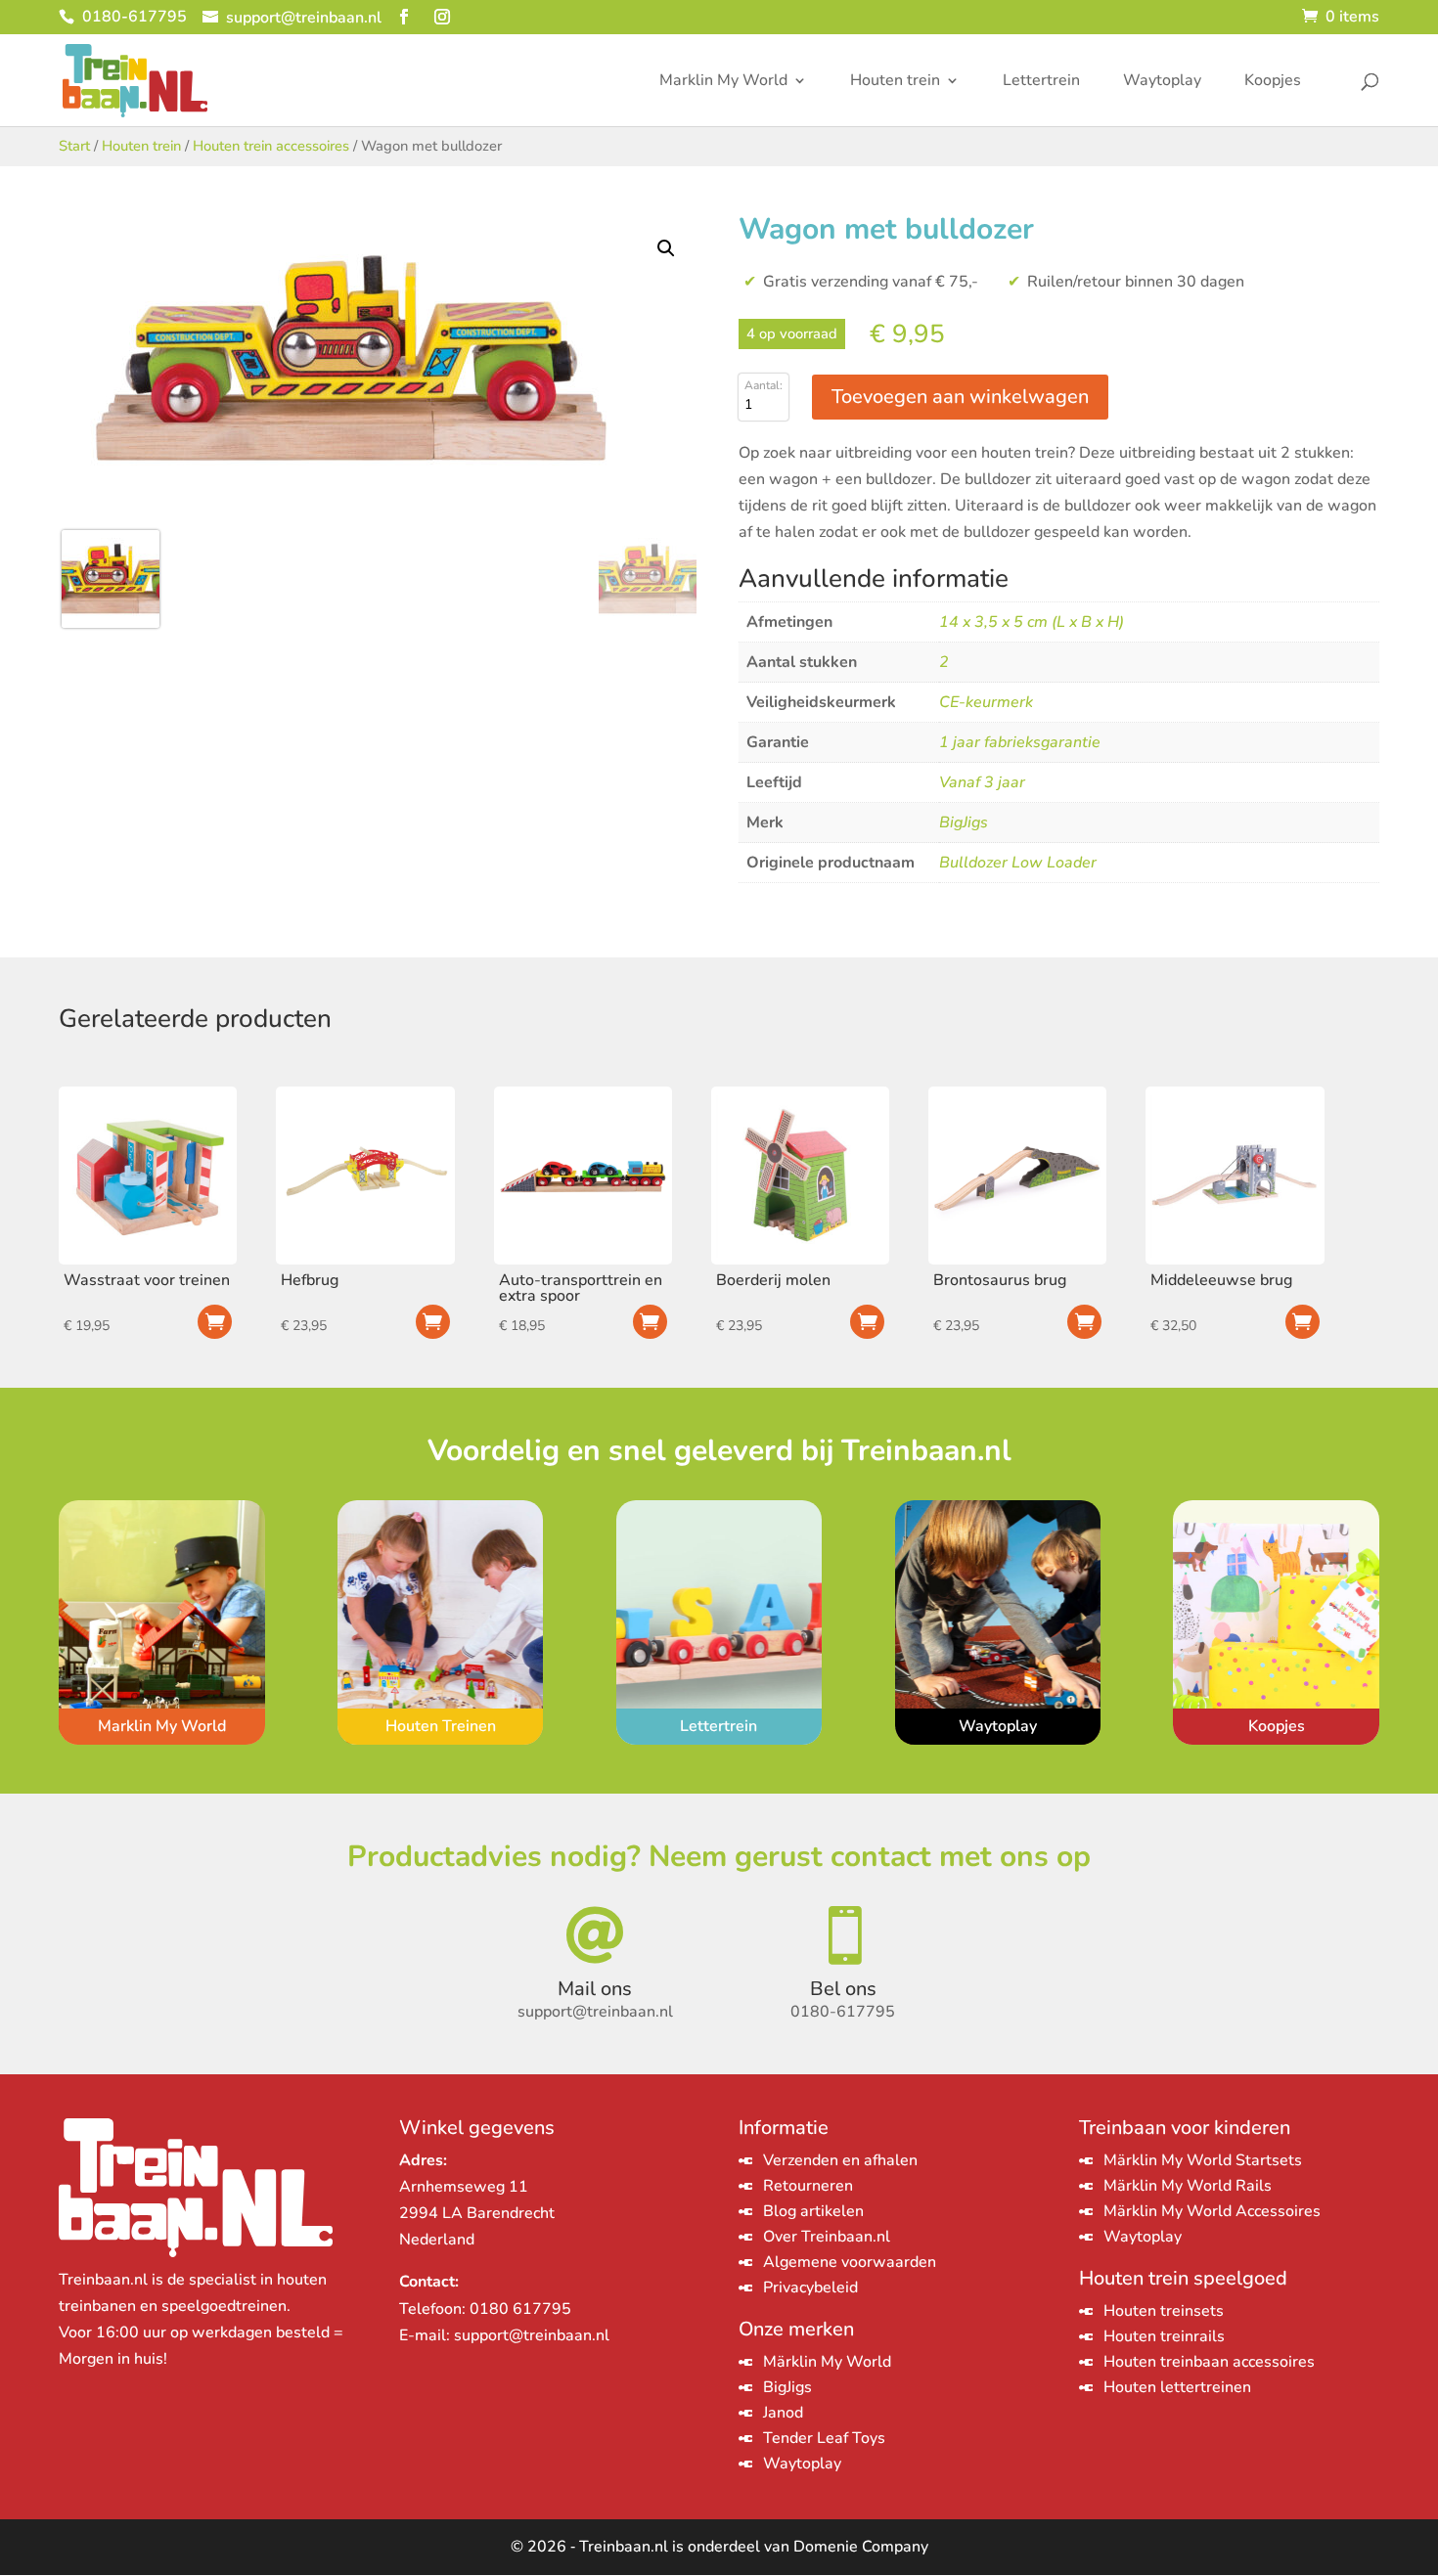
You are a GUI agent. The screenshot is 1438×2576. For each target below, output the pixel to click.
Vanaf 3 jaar (982, 782)
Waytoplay (1162, 82)
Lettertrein (1041, 82)
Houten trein (895, 82)
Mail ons (595, 1989)
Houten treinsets (1164, 2311)
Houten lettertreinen (1177, 2387)
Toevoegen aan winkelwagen (960, 397)
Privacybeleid (810, 2287)
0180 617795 (520, 2309)
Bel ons (843, 1989)
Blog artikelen (813, 2211)
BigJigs (964, 822)
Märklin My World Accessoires (1212, 2211)
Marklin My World (723, 82)
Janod (783, 2413)
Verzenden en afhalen (840, 2160)
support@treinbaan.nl (532, 2335)
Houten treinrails (1164, 2336)
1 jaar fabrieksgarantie (1020, 742)
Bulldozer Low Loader (1018, 863)
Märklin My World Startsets (1203, 2160)
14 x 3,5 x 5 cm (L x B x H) (1032, 622)
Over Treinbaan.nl (827, 2237)
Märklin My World (827, 2362)
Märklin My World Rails (1188, 2186)
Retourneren (808, 2186)
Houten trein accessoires (271, 146)
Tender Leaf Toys (824, 2438)
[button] (666, 248)
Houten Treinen (441, 1726)
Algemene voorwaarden (850, 2262)
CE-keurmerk (986, 702)
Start (74, 146)
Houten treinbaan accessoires (1209, 2362)
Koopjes (1273, 82)
